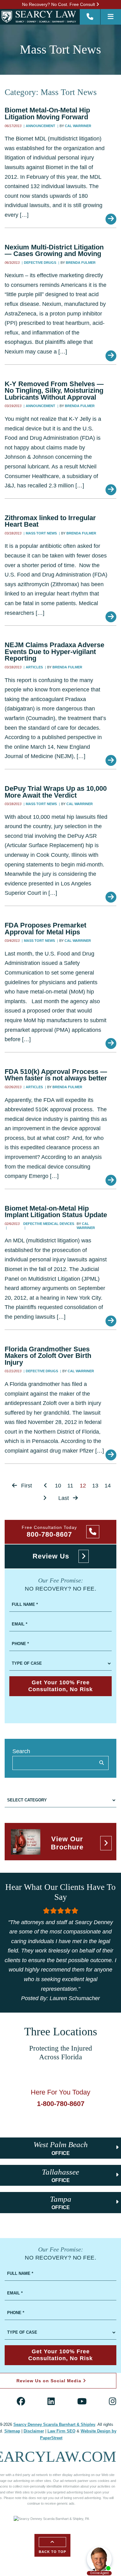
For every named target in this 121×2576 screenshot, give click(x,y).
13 (95, 1486)
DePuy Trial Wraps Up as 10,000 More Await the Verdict (56, 792)
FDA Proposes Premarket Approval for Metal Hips (45, 929)
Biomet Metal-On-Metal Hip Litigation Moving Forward (47, 114)
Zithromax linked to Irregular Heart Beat (50, 521)
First (26, 1486)
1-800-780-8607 (61, 2104)
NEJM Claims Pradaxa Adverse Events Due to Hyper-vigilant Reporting (54, 652)
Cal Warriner (78, 126)
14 (108, 1486)
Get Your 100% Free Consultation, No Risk (60, 1686)
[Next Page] (45, 1498)
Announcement (41, 126)
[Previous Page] (45, 1486)
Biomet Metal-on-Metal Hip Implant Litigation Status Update (56, 1212)
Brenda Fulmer (81, 263)
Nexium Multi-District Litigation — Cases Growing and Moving (54, 251)
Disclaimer (34, 2431)
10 (58, 1486)
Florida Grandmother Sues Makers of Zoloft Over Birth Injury (48, 1356)
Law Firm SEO (61, 2431)
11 (70, 1486)
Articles (35, 667)
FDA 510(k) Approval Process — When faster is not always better (56, 1075)
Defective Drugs (40, 263)
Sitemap (12, 2431)
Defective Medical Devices (49, 1224)
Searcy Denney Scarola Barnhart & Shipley (54, 2425)
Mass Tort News (42, 533)
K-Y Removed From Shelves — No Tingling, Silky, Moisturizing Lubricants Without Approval (54, 391)
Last (64, 1498)
